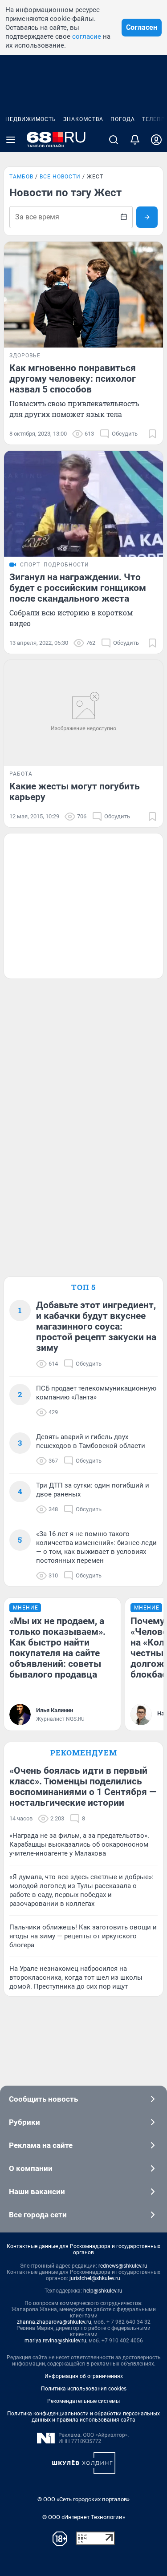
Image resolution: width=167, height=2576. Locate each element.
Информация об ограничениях (84, 2376)
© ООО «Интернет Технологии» (84, 2517)
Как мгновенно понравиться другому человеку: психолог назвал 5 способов (73, 379)
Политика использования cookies (84, 2389)
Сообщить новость (43, 2099)
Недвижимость (31, 119)
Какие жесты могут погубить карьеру (75, 792)
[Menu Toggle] (11, 140)
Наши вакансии (37, 2192)
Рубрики (24, 2122)
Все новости (60, 177)
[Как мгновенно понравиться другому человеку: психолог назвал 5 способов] (83, 295)
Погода (123, 119)
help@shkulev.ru (103, 2291)
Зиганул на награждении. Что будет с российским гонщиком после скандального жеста (78, 588)
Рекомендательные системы (83, 2401)
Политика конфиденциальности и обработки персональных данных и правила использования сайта (83, 2417)
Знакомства (83, 119)
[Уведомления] (135, 140)
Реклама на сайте (41, 2145)
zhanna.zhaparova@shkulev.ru (54, 2322)
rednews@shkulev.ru (123, 2266)
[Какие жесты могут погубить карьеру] (83, 713)
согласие (87, 36)
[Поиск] (114, 140)
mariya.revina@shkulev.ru (55, 2341)
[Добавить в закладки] (152, 434)
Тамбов (21, 177)
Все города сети (38, 2215)
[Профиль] (156, 140)
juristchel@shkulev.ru (95, 2278)
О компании (31, 2168)
